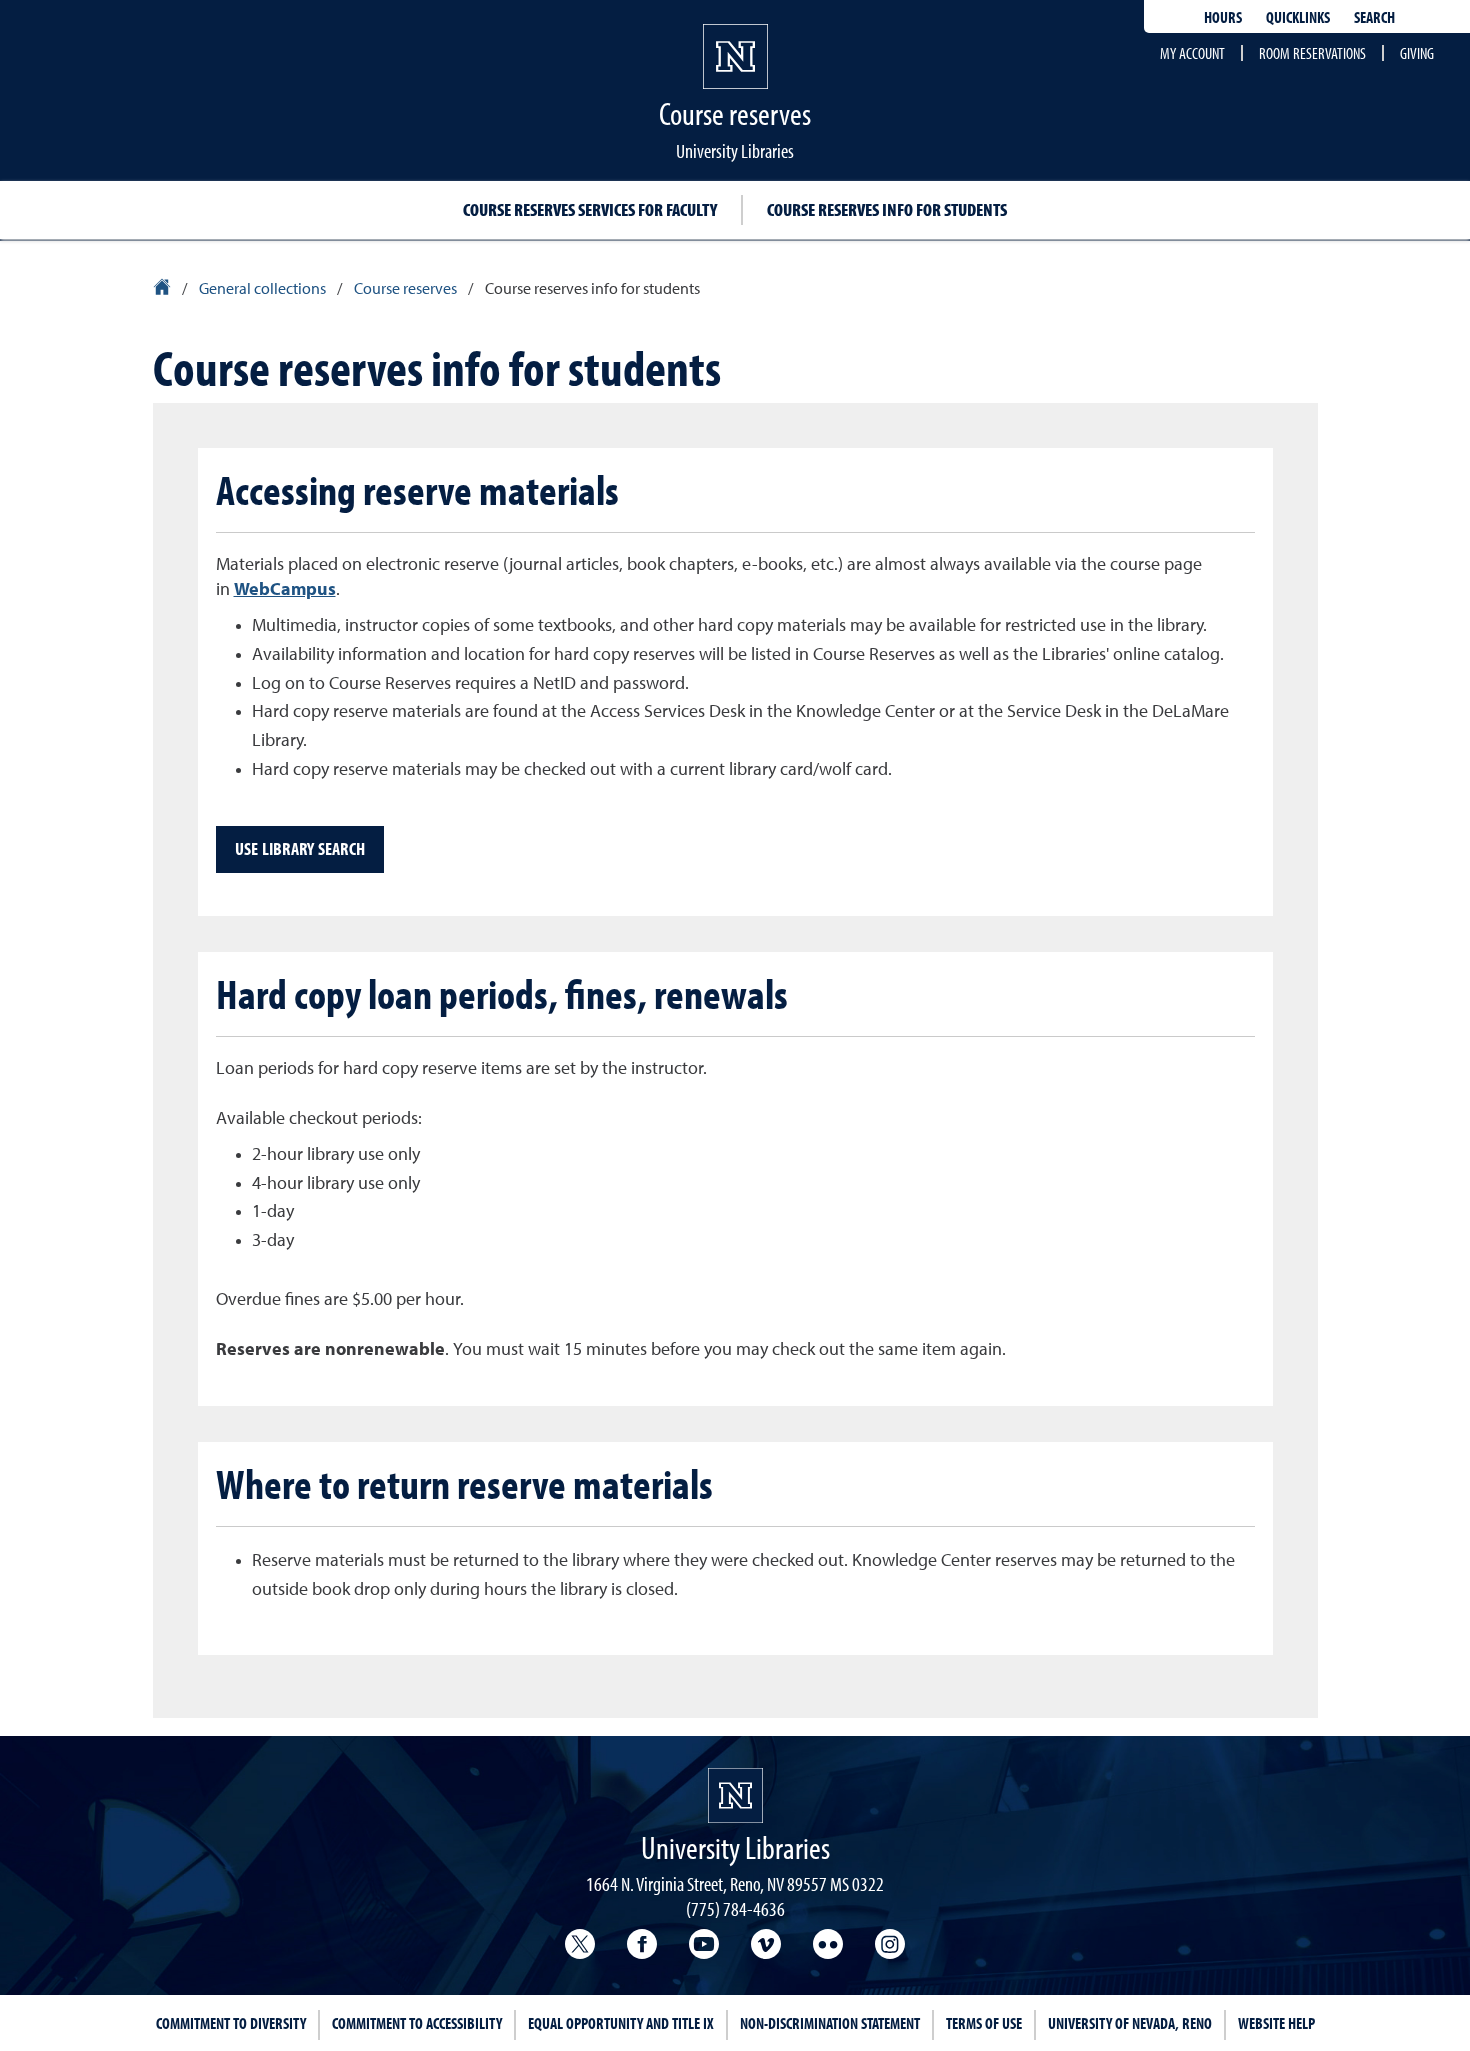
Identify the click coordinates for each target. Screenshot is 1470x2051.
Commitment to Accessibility (417, 2023)
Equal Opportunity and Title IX (621, 2023)
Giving (1417, 53)
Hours (1223, 17)
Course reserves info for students (887, 209)
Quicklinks (1298, 17)
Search (1374, 17)
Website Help (1276, 2023)
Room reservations (1312, 53)
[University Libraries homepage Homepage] (735, 1795)
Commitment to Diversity (231, 2023)
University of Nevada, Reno (1130, 2023)
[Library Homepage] (163, 290)
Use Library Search (300, 848)
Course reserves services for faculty (590, 209)
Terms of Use (984, 2023)
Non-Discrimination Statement (830, 2023)
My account (1192, 53)
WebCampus (285, 590)
